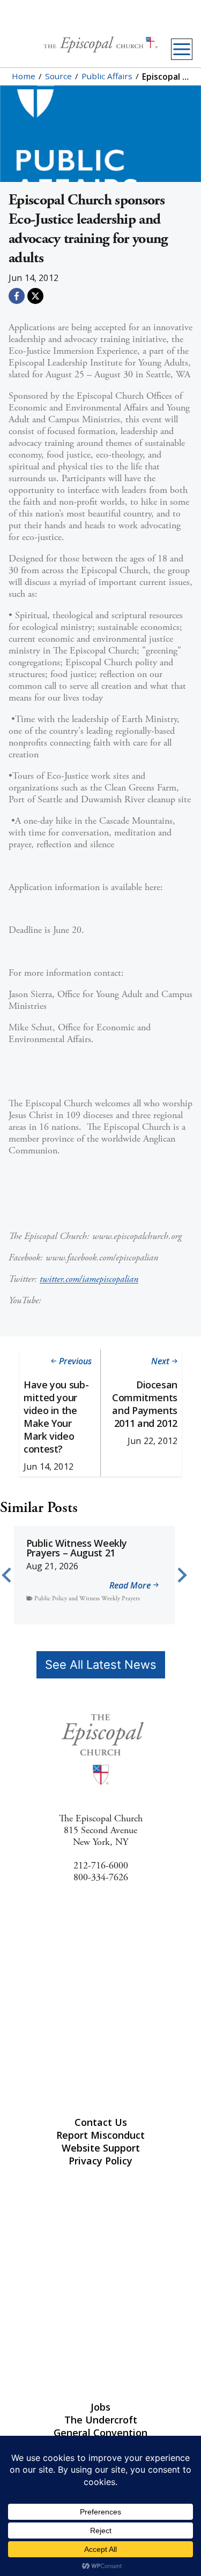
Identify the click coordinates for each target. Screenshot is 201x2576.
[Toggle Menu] (182, 49)
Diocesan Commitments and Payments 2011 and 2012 (145, 1404)
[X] (35, 296)
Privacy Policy (100, 2161)
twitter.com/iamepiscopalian (89, 1279)
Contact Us (101, 2122)
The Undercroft (101, 2420)
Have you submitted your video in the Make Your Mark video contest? (56, 1417)
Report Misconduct (100, 2135)
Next (160, 1361)
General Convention (100, 2433)
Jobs (100, 2407)
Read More (130, 1586)
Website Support (101, 2148)
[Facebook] (17, 296)
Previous (75, 1361)
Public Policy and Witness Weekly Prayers (87, 1598)
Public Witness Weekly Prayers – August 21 (77, 1548)
